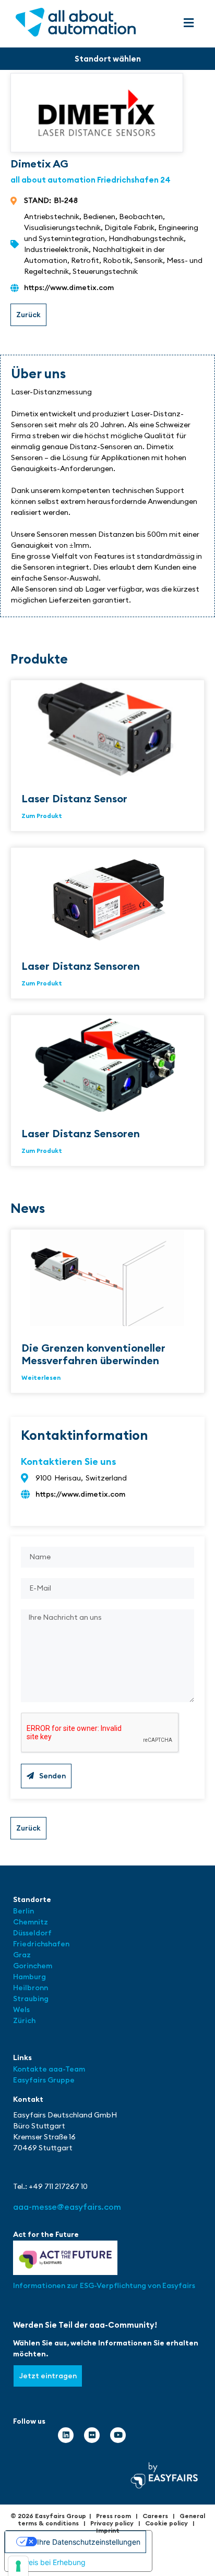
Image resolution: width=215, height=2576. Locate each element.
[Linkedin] (66, 2435)
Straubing (31, 1999)
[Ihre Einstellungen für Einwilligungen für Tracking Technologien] (18, 2566)
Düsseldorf (33, 1933)
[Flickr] (92, 2435)
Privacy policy (112, 2523)
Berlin (23, 1911)
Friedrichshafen (41, 1944)
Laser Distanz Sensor (74, 798)
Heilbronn (31, 1988)
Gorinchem (33, 1966)
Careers (155, 2516)
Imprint (108, 2530)
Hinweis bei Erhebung (49, 2562)
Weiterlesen (41, 1377)
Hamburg (29, 1977)
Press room (114, 2516)
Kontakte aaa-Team (49, 2069)
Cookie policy (166, 2523)
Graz (22, 1955)
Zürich (24, 2020)
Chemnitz (31, 1922)
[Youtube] (118, 2435)
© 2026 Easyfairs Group (48, 2516)
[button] (189, 23)
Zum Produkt (42, 816)
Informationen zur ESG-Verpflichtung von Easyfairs (104, 2285)
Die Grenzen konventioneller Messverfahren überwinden (93, 1354)
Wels (21, 2009)
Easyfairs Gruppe (44, 2080)
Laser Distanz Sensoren (81, 966)
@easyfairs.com (67, 2207)
